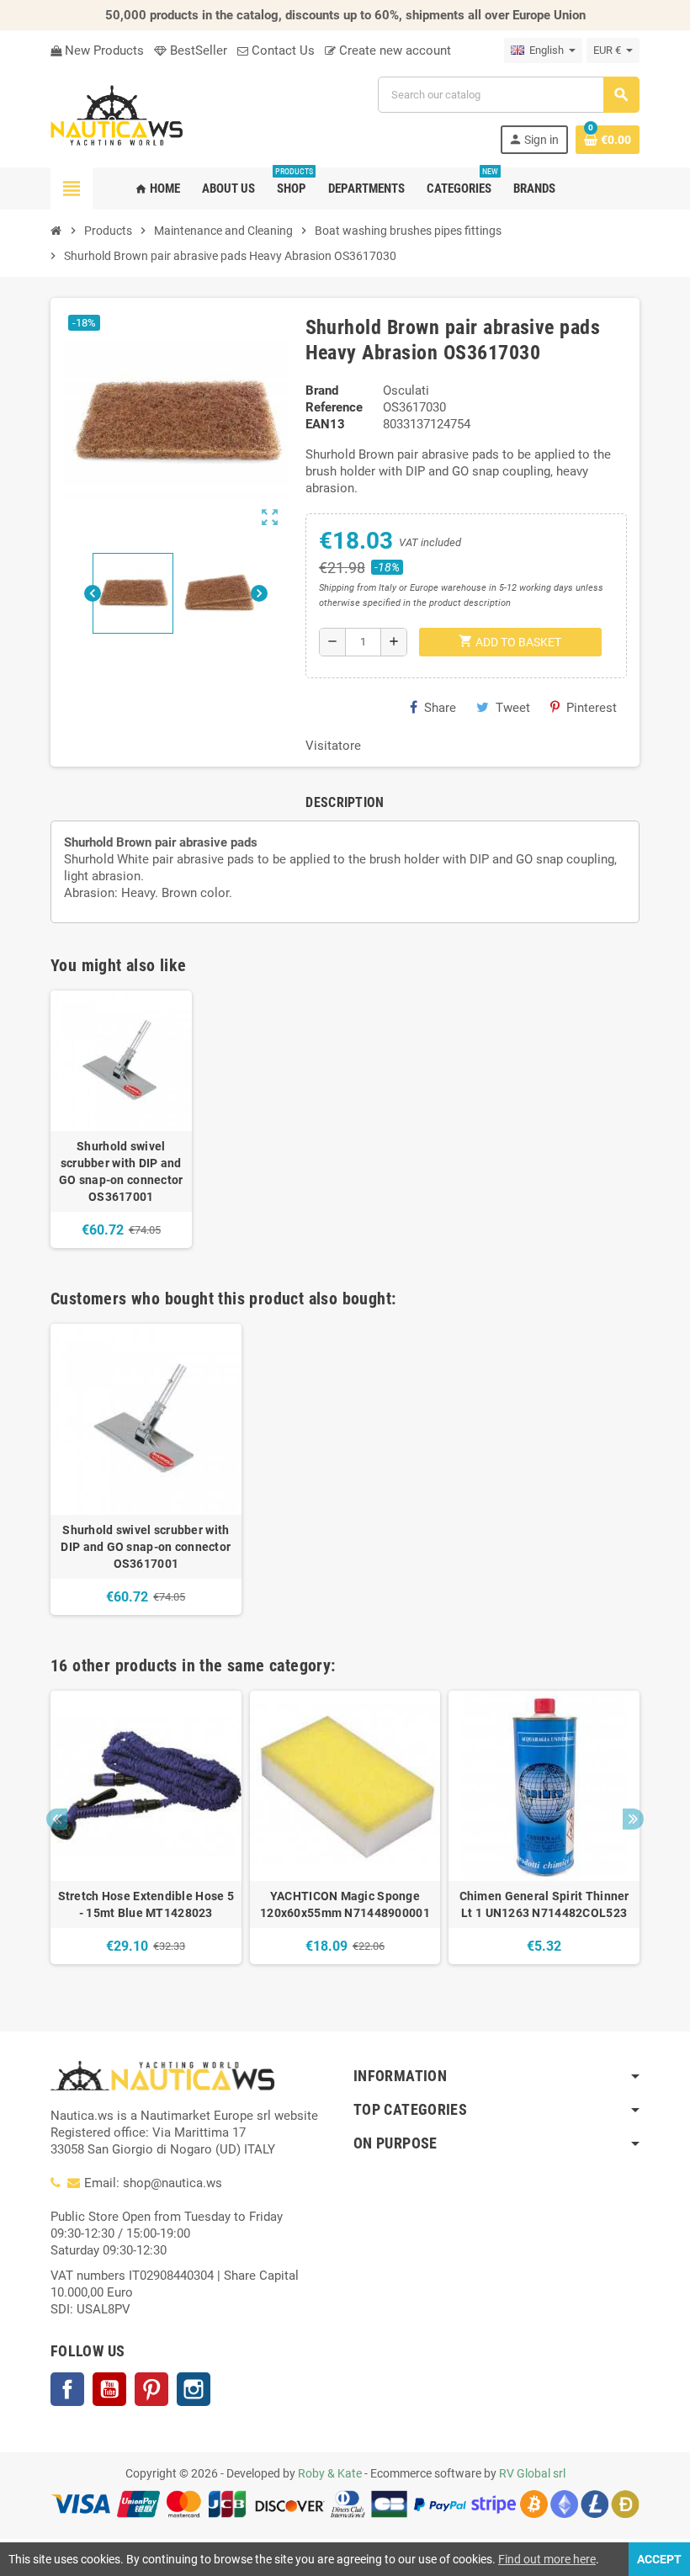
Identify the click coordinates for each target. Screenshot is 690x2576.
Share (440, 708)
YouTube (109, 2389)
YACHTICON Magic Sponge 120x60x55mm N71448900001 (345, 1904)
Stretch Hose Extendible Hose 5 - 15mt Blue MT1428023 (146, 1904)
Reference (334, 407)
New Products (103, 50)
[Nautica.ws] (155, 114)
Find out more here (547, 2559)
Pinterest (592, 708)
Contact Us (281, 50)
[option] (146, 1469)
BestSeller (197, 50)
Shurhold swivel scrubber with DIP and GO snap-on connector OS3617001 (121, 1171)
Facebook (67, 2389)
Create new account (393, 50)
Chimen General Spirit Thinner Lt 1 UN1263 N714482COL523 (544, 1904)
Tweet (513, 708)
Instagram (194, 2389)
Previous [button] (57, 1819)
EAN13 (325, 424)
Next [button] (633, 1819)
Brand (322, 390)
